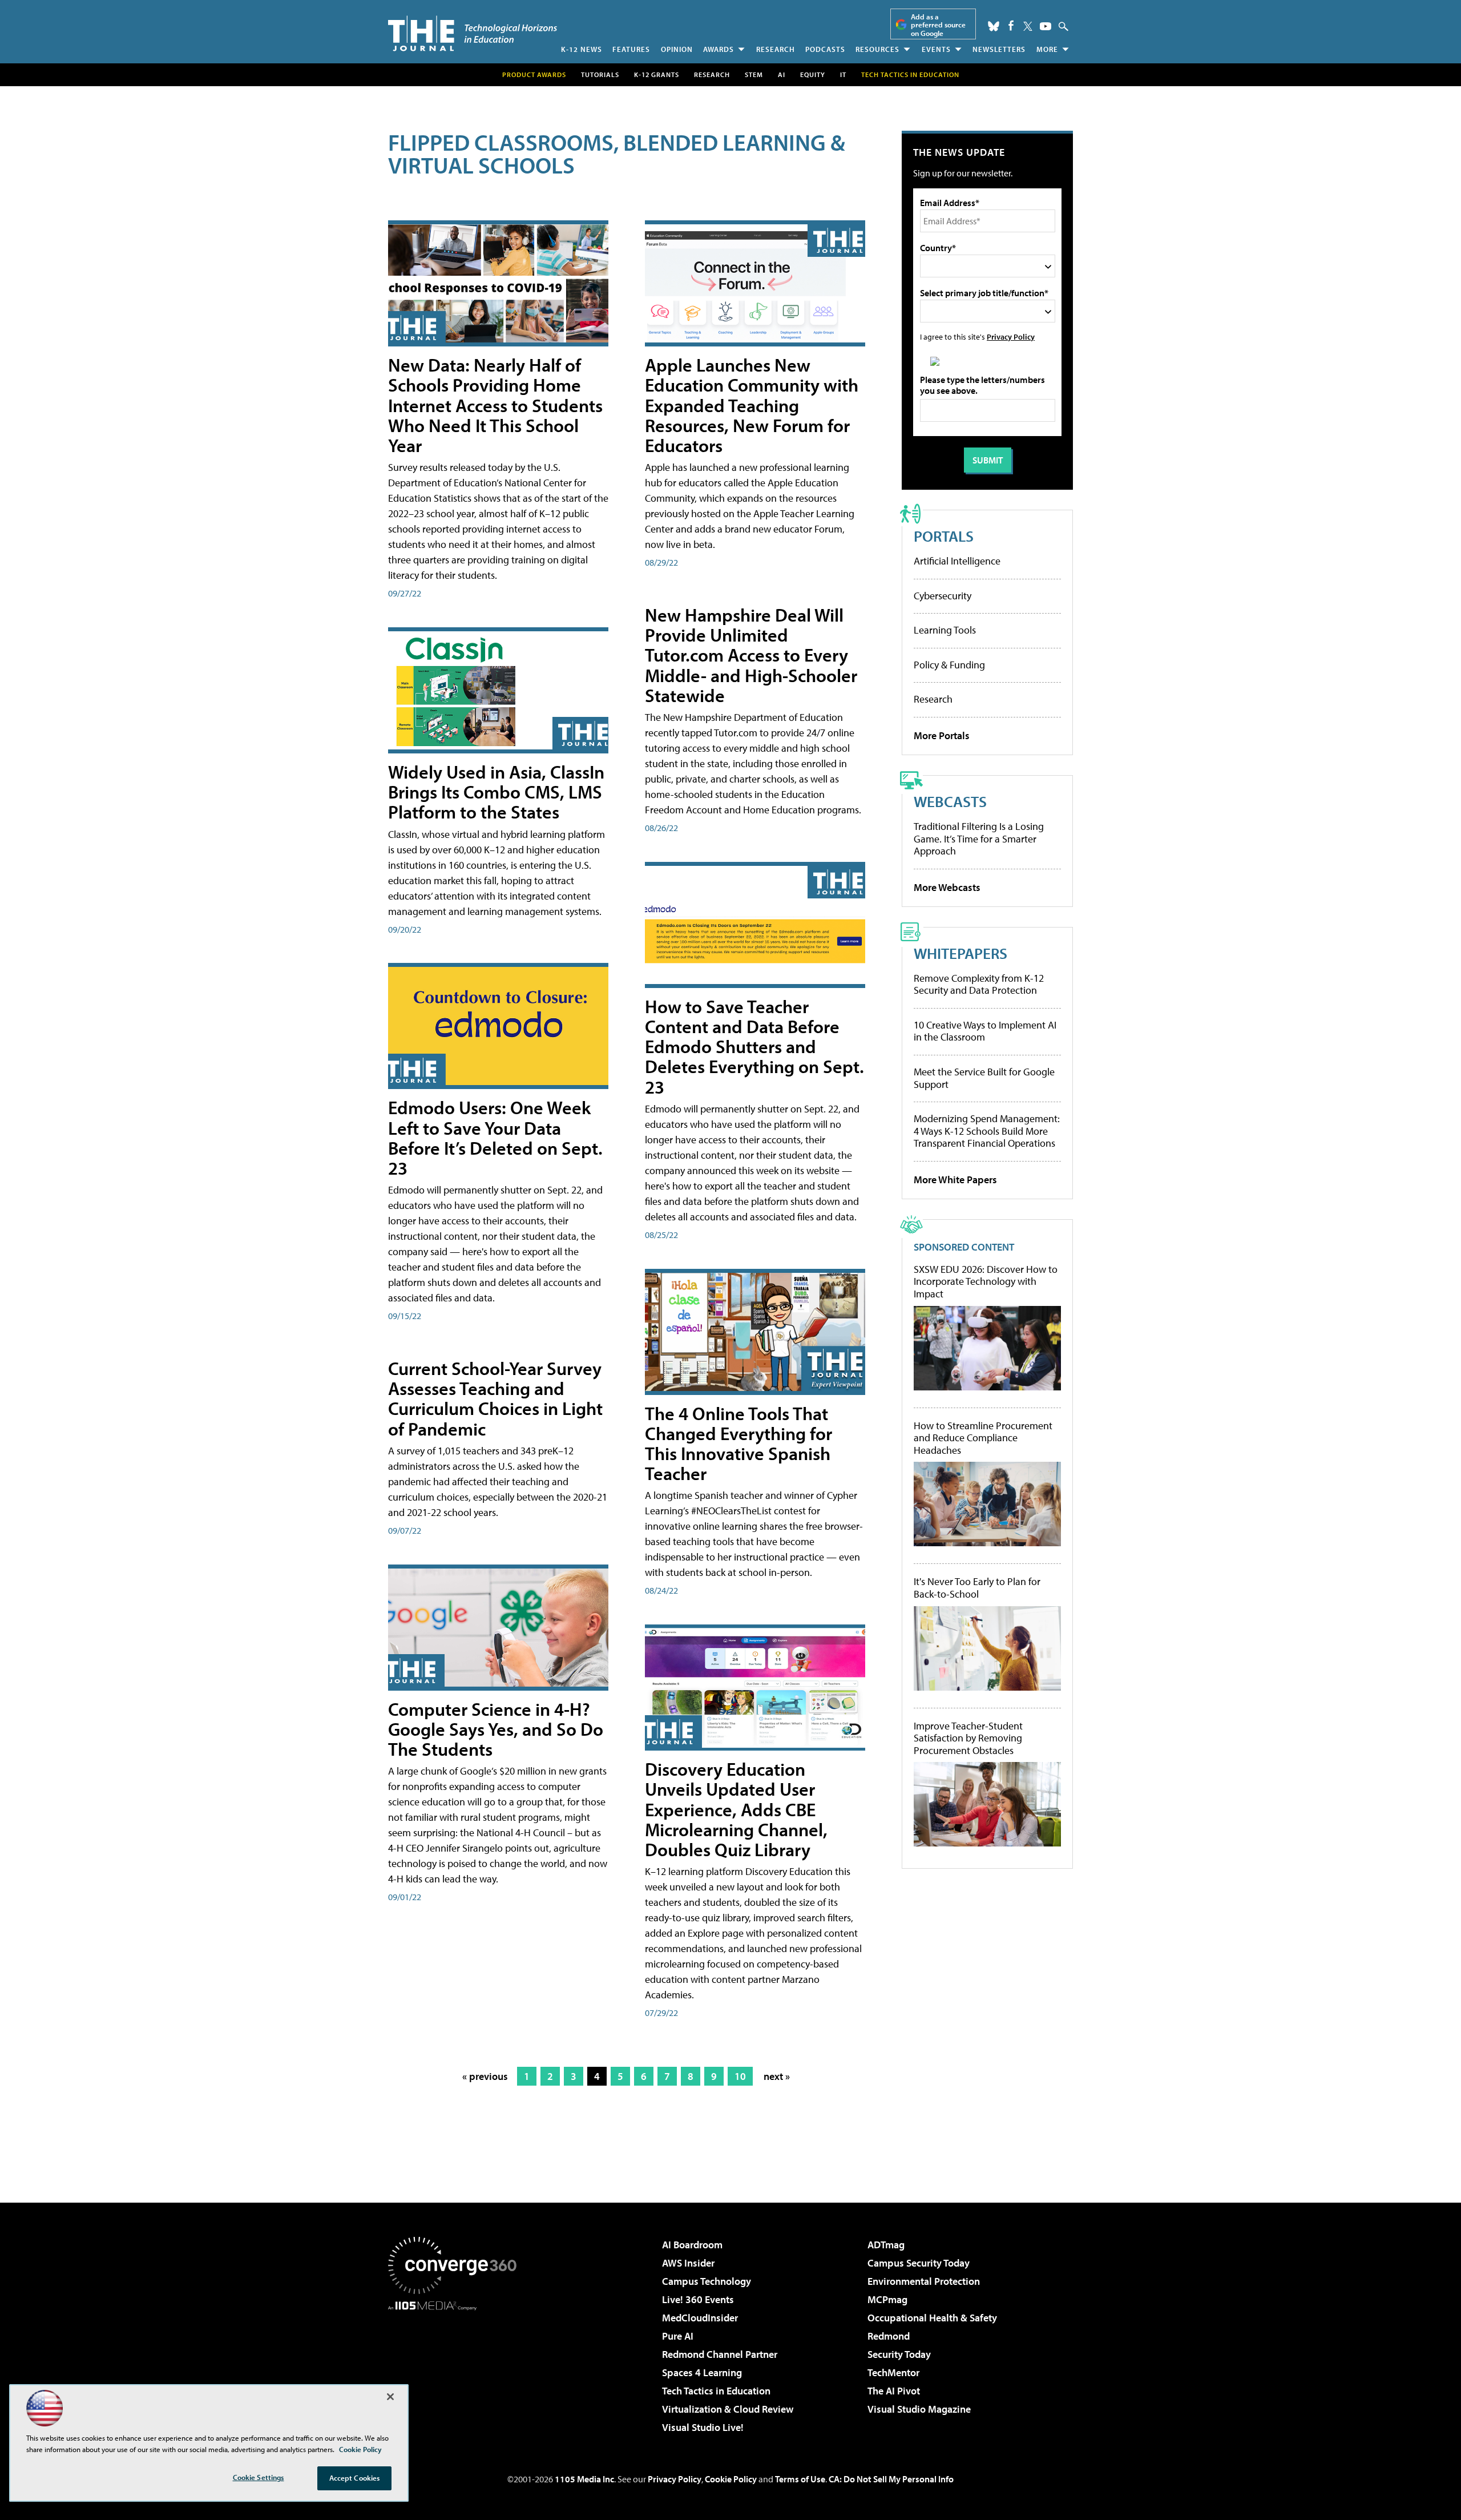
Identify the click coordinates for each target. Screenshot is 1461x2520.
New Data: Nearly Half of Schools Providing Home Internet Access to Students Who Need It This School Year (495, 405)
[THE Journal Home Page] (473, 33)
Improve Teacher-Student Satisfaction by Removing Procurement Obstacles (968, 1738)
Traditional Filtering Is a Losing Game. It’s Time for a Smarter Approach (979, 838)
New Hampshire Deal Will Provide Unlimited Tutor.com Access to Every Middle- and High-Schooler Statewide (751, 655)
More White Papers (955, 1180)
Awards (719, 49)
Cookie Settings (259, 2477)
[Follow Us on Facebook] (1011, 25)
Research (776, 49)
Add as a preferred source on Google (938, 25)
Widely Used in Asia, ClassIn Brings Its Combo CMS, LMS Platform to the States (496, 792)
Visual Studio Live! (703, 2427)
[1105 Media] (457, 2369)
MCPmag (887, 2299)
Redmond (889, 2336)
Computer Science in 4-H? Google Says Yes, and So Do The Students (496, 1729)
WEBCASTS (950, 801)
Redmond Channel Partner (720, 2354)
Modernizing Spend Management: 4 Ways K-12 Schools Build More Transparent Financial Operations (987, 1131)
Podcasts (825, 49)
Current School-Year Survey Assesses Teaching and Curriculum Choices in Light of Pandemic (495, 1398)
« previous (485, 2076)
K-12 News (582, 49)
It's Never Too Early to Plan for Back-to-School (977, 1588)
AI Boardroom (692, 2245)
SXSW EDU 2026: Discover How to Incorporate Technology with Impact (986, 1282)
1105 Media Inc (584, 2479)
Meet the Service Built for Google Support (984, 1078)
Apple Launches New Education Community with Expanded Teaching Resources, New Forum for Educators (752, 405)
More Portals (942, 735)
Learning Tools (945, 630)
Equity (813, 74)
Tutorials (600, 74)
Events (936, 49)
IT (843, 74)
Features (631, 49)
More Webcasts (947, 887)
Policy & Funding (949, 665)
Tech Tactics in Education (716, 2391)
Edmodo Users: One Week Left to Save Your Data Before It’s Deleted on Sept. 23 (495, 1138)
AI (782, 74)
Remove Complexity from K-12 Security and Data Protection (979, 984)
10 (740, 2076)
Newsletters (999, 49)
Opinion (677, 49)
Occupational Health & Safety (932, 2318)
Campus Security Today (919, 2263)
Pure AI (678, 2336)
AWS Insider (688, 2263)
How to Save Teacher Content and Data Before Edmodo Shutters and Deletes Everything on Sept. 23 (754, 1047)
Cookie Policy (731, 2479)
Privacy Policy (1011, 336)
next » (777, 2076)
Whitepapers (960, 953)
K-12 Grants (657, 74)
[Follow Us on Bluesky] (994, 26)
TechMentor (893, 2372)
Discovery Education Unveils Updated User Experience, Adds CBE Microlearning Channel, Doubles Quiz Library (736, 1809)
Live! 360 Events (698, 2299)
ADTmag (886, 2245)
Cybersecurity (943, 596)
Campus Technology (707, 2281)
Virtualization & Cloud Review (728, 2409)
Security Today (899, 2354)
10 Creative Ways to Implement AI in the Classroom (985, 1031)
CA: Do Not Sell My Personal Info (891, 2479)
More (1047, 49)
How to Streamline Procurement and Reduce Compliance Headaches (983, 1438)
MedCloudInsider (700, 2318)
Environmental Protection (924, 2281)
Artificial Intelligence (957, 561)
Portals (944, 536)
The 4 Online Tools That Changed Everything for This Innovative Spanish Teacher (738, 1444)
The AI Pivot (894, 2391)
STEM (754, 74)
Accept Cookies (355, 2478)
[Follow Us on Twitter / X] (1028, 26)
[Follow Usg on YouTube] (1046, 26)
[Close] (390, 2397)
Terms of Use (800, 2479)
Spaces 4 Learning (702, 2372)
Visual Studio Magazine (919, 2409)
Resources (877, 49)
